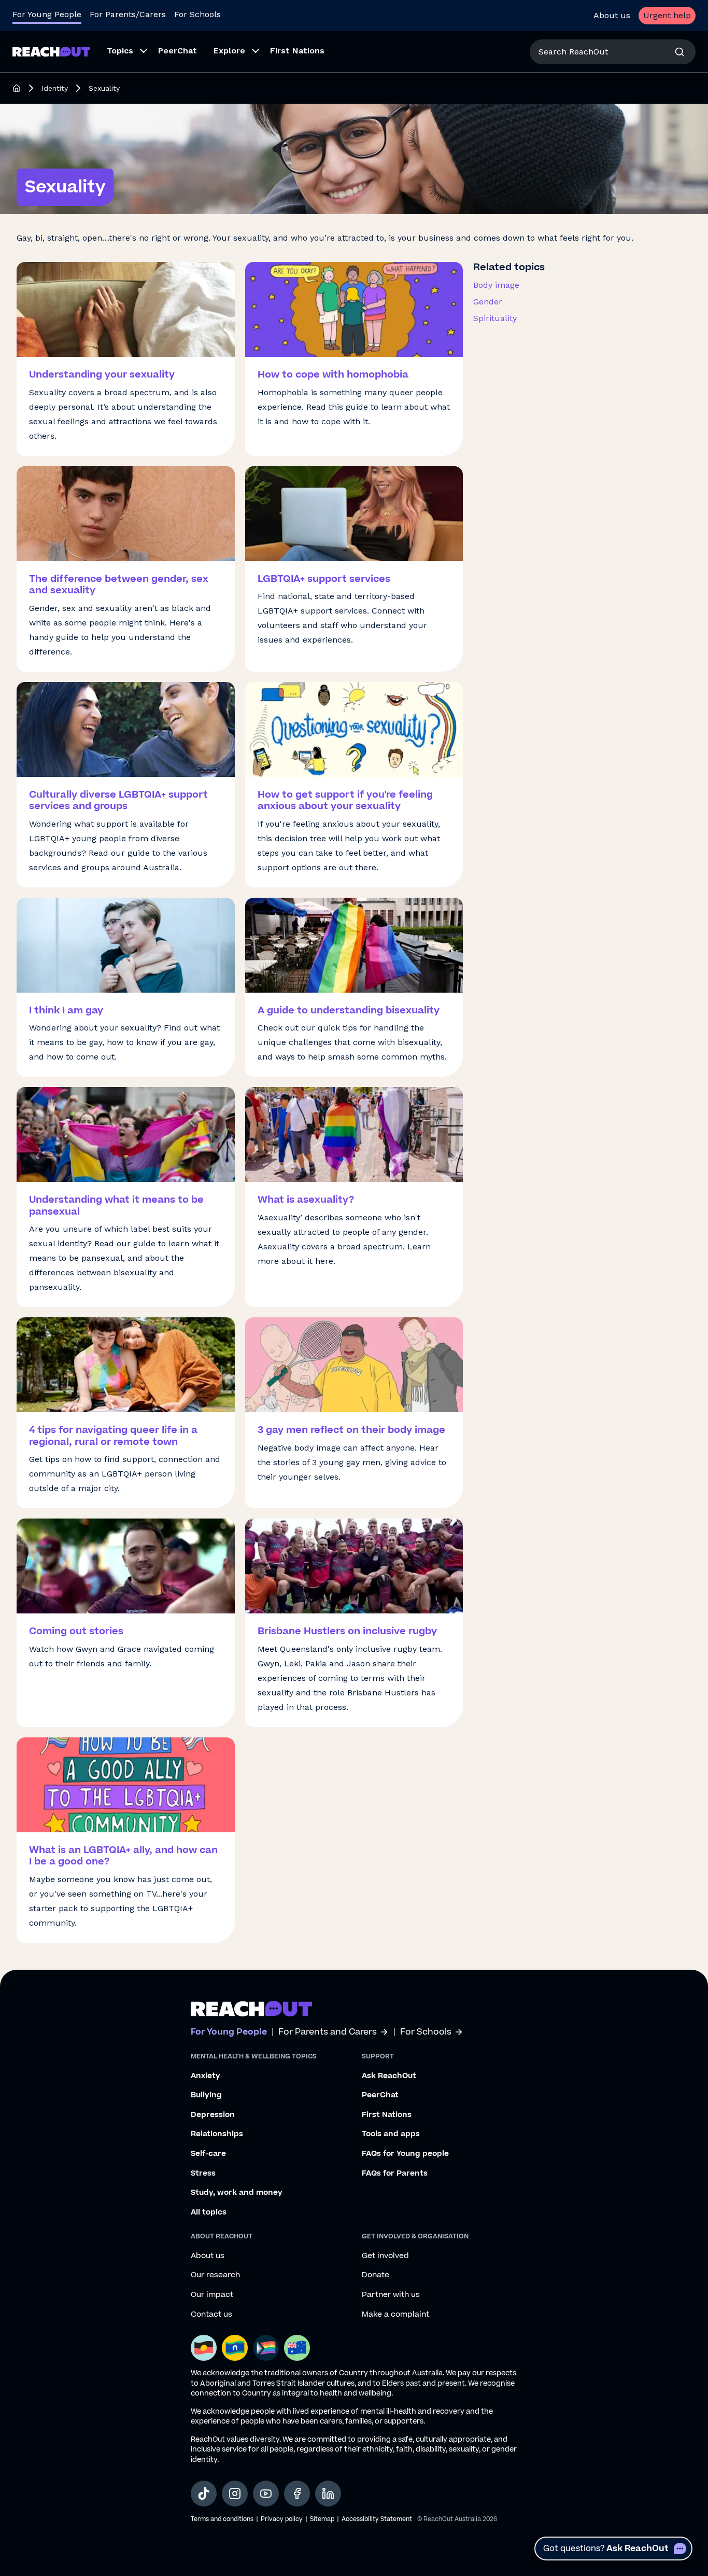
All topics (209, 2212)
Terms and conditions (222, 2519)
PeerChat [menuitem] (178, 51)
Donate (376, 2275)
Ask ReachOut (389, 2076)
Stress (203, 2174)
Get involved (385, 2256)
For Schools (197, 14)
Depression (213, 2115)
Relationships (217, 2134)
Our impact (212, 2295)
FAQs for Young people (405, 2154)
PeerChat (380, 2095)
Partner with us (391, 2295)
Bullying (206, 2095)
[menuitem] (124, 52)
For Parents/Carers (128, 14)
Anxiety (206, 2076)
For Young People (47, 14)
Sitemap (322, 2519)
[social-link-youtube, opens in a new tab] (266, 2494)
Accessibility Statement (377, 2519)
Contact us (211, 2315)
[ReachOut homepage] (17, 88)
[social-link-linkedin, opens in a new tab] (328, 2494)
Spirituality (495, 318)
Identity (55, 88)
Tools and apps (391, 2134)
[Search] (679, 52)
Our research (215, 2275)
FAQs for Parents (395, 2174)
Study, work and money (237, 2193)
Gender (488, 302)
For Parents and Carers (328, 2032)
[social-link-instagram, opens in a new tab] (235, 2494)
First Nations (387, 2115)
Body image (496, 285)
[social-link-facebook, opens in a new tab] (297, 2494)
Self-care (208, 2154)
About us (612, 15)
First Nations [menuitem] (297, 51)
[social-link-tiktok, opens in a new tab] (204, 2494)
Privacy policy (282, 2519)
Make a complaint (395, 2315)
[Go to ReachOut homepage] (51, 52)
